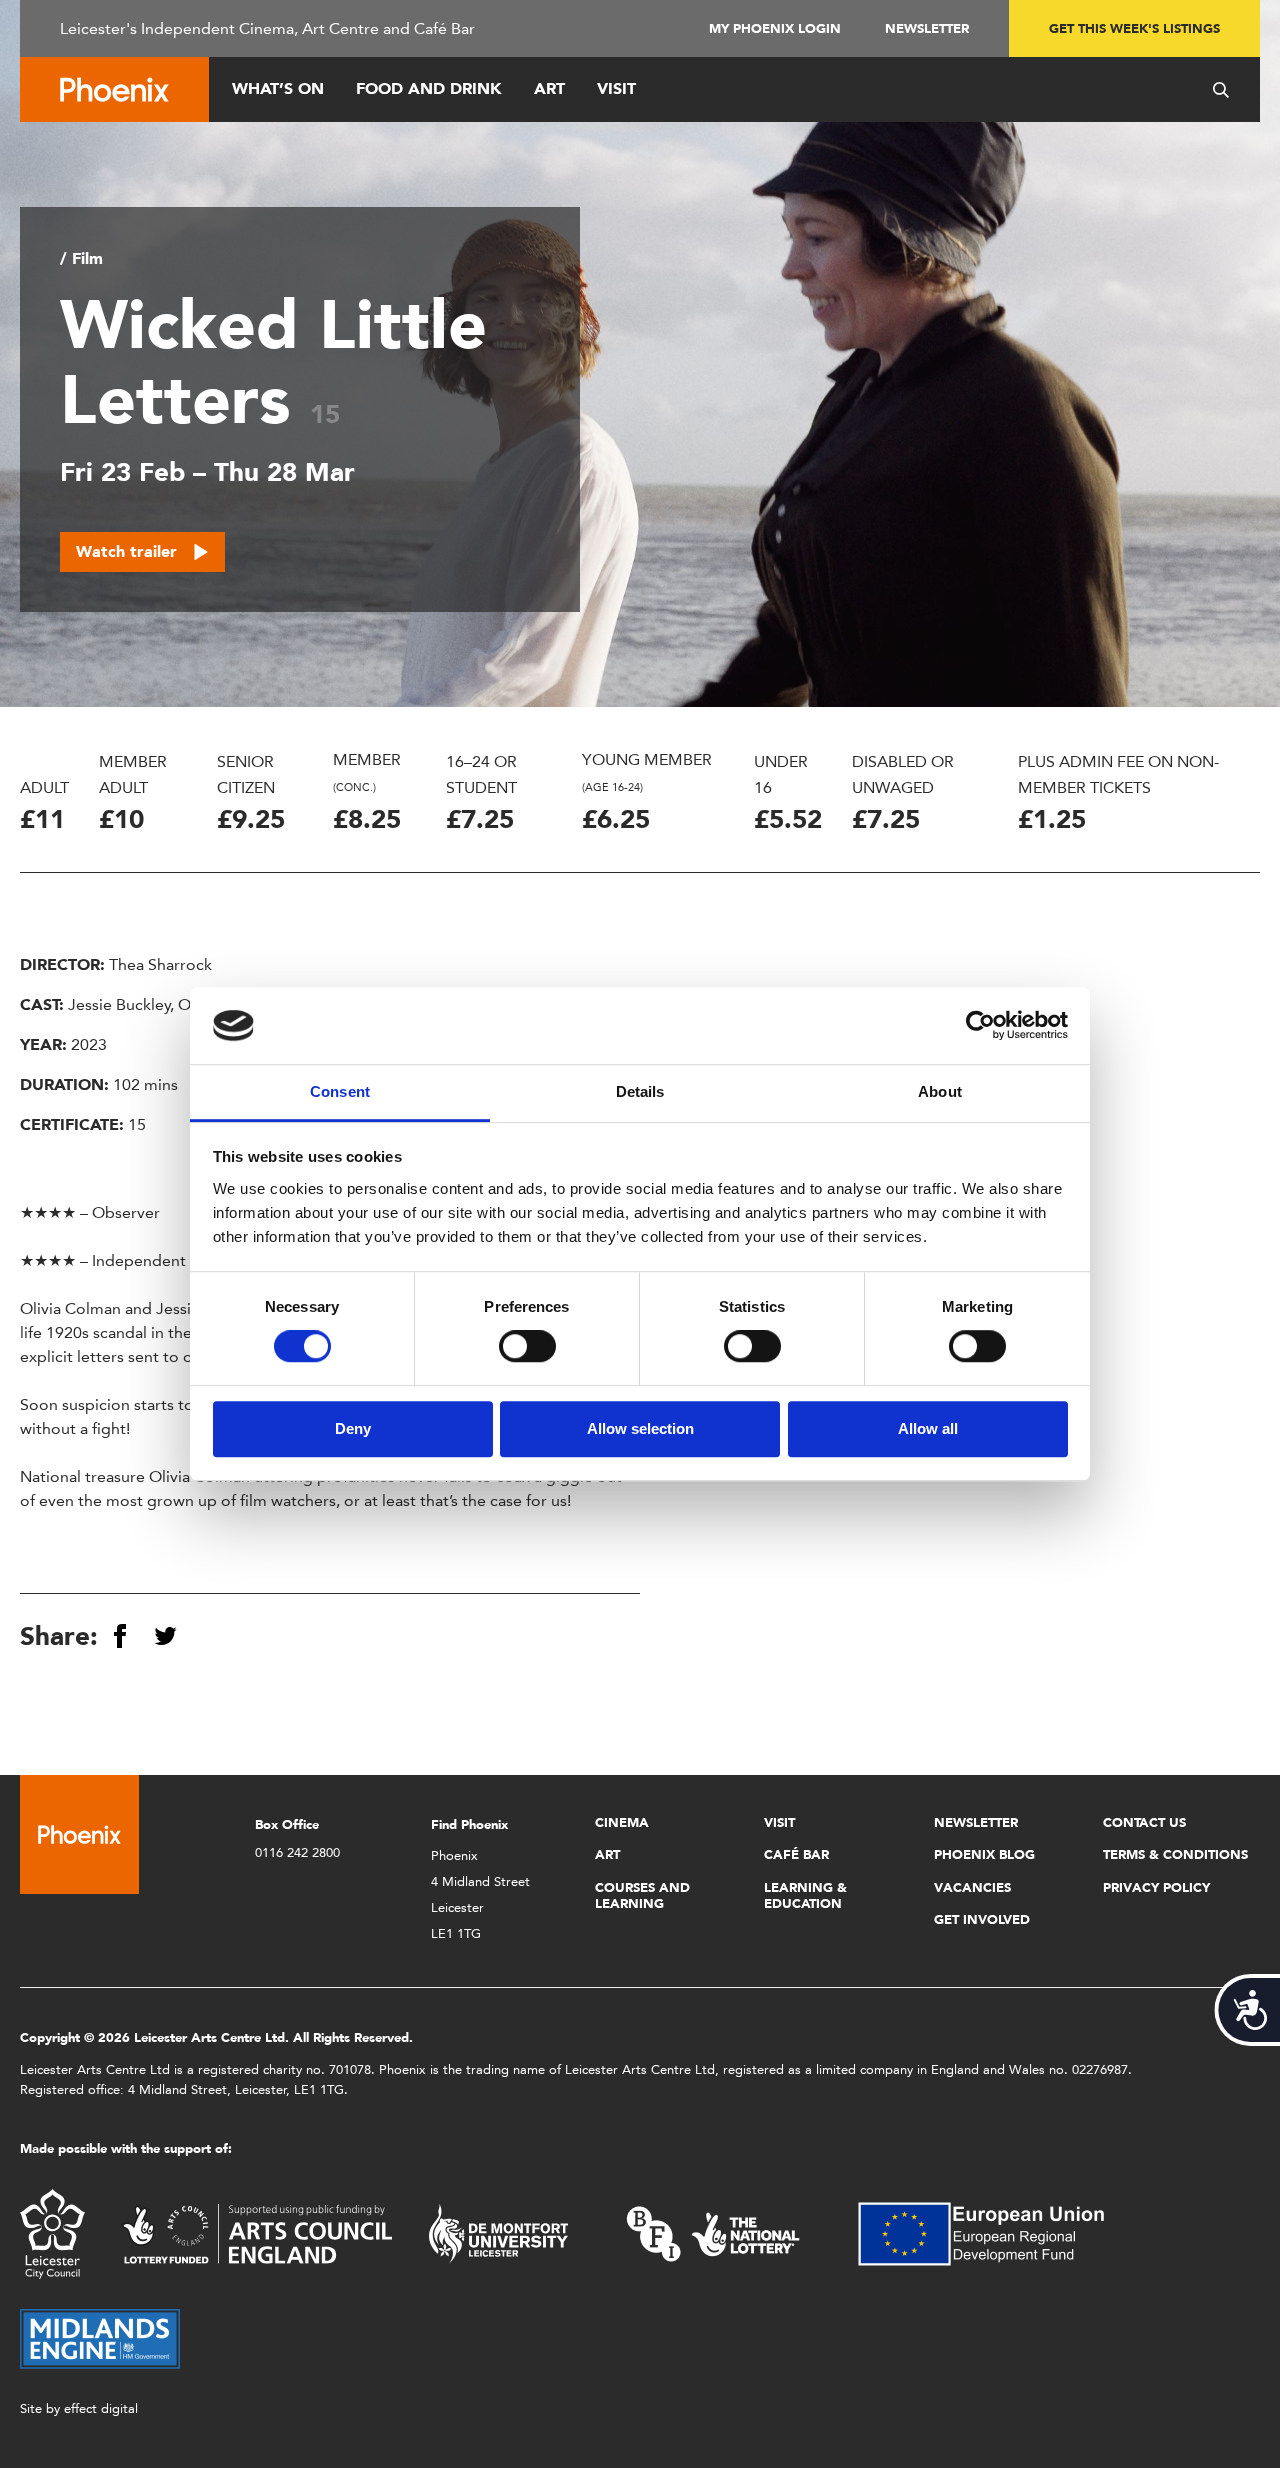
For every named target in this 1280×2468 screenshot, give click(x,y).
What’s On (278, 88)
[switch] (527, 1346)
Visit (616, 88)
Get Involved (982, 1919)
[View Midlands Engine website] (100, 2337)
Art (549, 88)
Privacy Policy (1156, 1887)
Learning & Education (805, 1895)
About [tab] (940, 1091)
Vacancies (972, 1887)
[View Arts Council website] (257, 2232)
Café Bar (796, 1854)
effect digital (101, 2408)
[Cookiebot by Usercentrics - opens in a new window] (980, 1026)
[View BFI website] (713, 2232)
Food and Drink (429, 88)
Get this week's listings (1134, 28)
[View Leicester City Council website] (52, 2232)
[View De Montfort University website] (499, 2232)
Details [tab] (640, 1091)
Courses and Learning (642, 1895)
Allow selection (640, 1428)
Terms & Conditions (1175, 1854)
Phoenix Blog (984, 1854)
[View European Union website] (993, 2232)
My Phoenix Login (775, 28)
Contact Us (1144, 1822)
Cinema (622, 1822)
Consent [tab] (340, 1091)
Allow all (928, 1428)
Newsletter (927, 28)
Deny (353, 1428)
